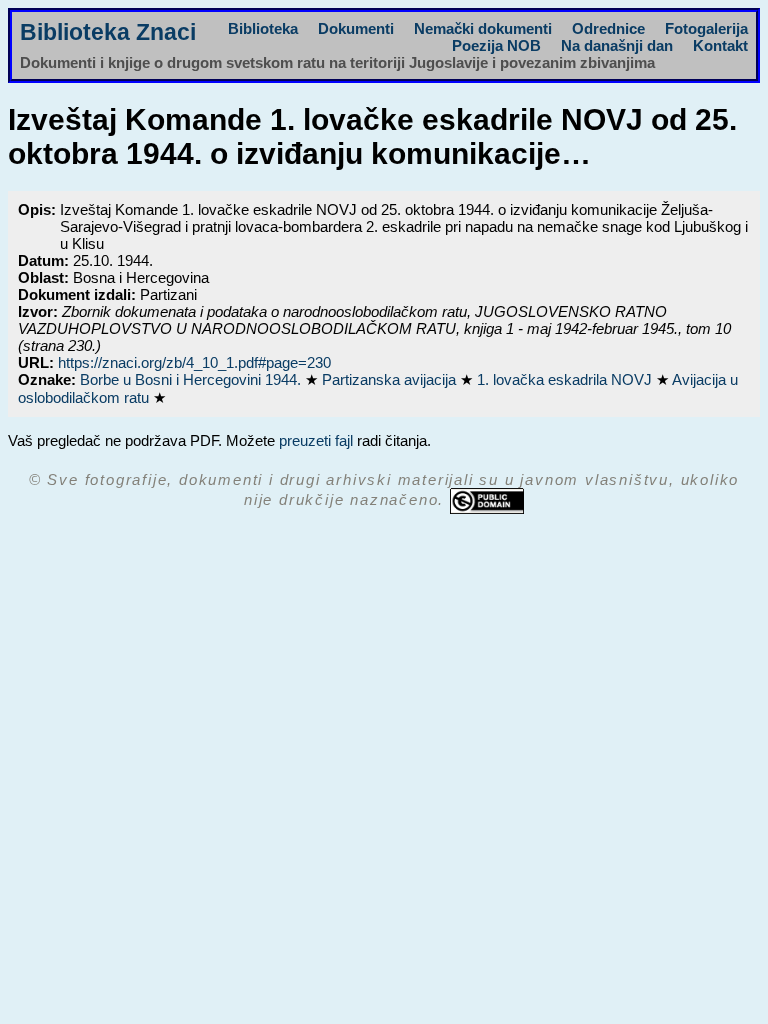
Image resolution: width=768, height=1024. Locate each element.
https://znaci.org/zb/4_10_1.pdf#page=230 (194, 362)
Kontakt (720, 45)
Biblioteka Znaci (108, 32)
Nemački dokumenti (483, 28)
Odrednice (608, 28)
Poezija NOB (496, 45)
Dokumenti (356, 28)
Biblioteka (263, 28)
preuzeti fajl (316, 440)
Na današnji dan (617, 45)
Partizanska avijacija (391, 379)
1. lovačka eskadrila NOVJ (566, 379)
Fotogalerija (706, 28)
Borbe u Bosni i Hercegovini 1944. (192, 379)
